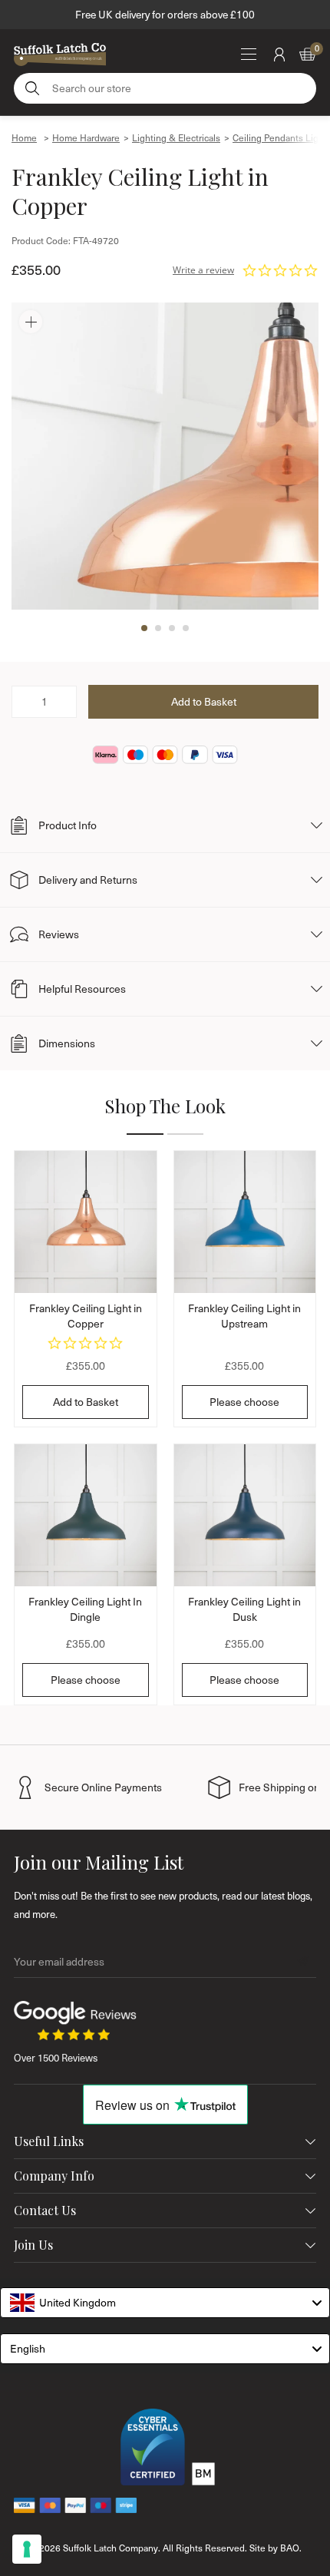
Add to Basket (86, 1402)
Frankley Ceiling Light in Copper (86, 1316)
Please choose (244, 1402)
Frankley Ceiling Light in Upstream (244, 1316)
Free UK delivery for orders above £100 (165, 14)
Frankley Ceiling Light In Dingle (85, 1609)
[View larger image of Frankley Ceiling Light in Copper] (165, 456)
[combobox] (165, 2303)
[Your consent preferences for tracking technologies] (27, 2549)
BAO (290, 2548)
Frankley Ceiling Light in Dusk (244, 1609)
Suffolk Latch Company (111, 2548)
